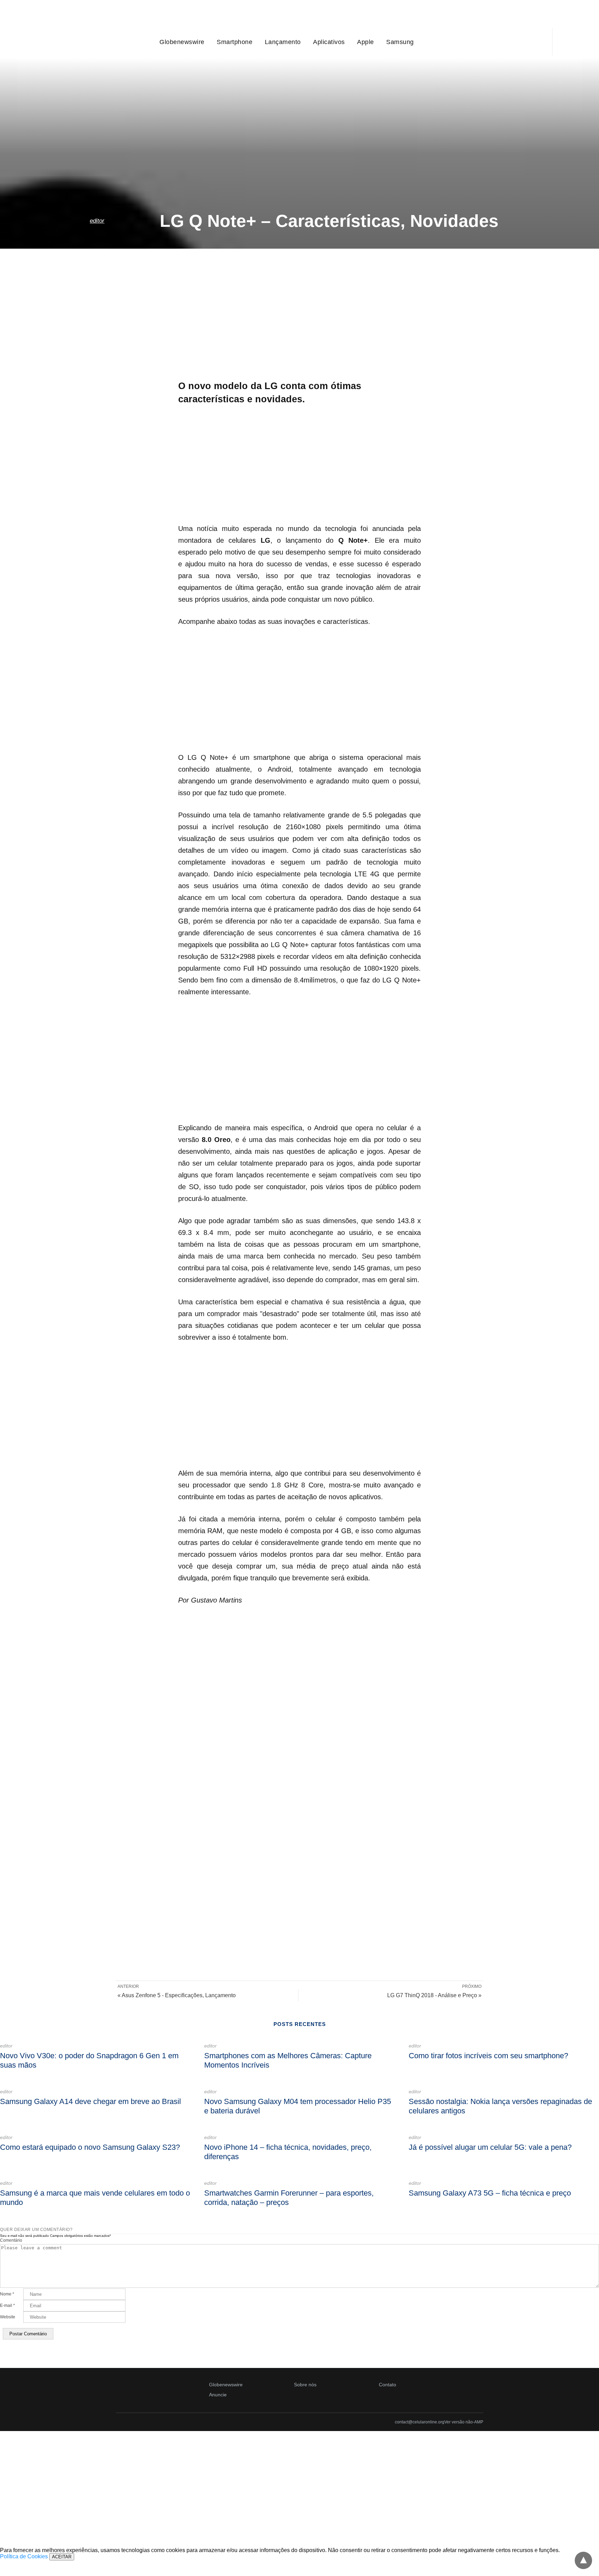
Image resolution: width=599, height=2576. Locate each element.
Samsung (400, 42)
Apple (366, 42)
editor (97, 221)
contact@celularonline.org (420, 2422)
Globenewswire (182, 42)
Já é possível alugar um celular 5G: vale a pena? (490, 2147)
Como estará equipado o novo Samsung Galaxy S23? (90, 2147)
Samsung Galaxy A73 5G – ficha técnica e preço (490, 2193)
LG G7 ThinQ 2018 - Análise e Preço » (434, 1995)
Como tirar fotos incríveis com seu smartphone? (488, 2056)
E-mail (7, 2305)
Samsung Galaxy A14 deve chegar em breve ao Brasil (90, 2101)
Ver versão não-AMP (464, 2422)
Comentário (11, 2240)
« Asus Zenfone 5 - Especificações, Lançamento (177, 1995)
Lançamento (283, 42)
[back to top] (583, 2560)
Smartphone (235, 42)
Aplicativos (329, 42)
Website (8, 2317)
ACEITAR (62, 2557)
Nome (7, 2294)
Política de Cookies (24, 2556)
